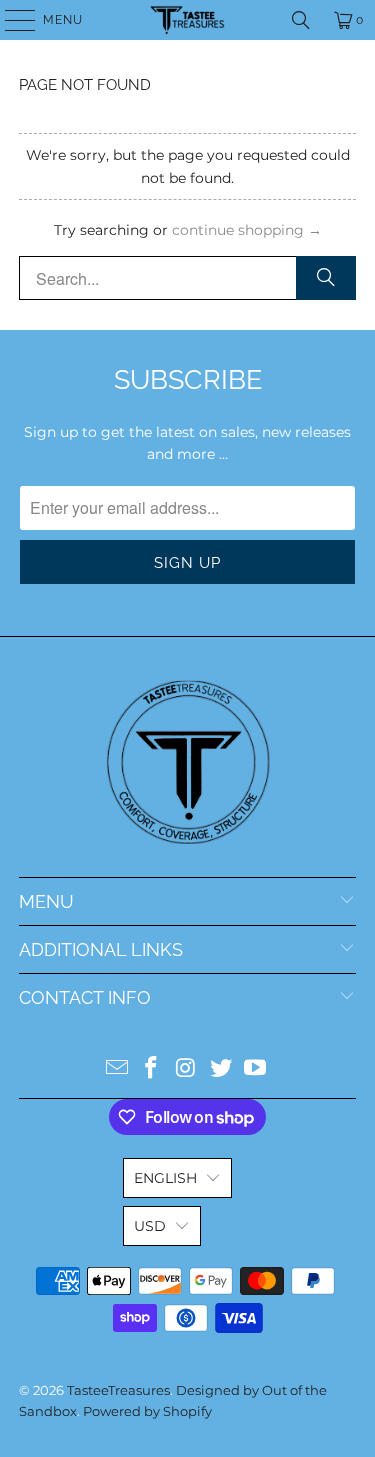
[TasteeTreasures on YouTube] (256, 1069)
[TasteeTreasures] (188, 20)
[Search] (301, 20)
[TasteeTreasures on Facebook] (152, 1069)
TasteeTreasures (118, 1390)
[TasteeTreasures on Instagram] (187, 1069)
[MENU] (10, 20)
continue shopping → (247, 230)
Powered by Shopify (147, 1411)
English (165, 1178)
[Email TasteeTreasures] (117, 1069)
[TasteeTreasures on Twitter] (221, 1069)
